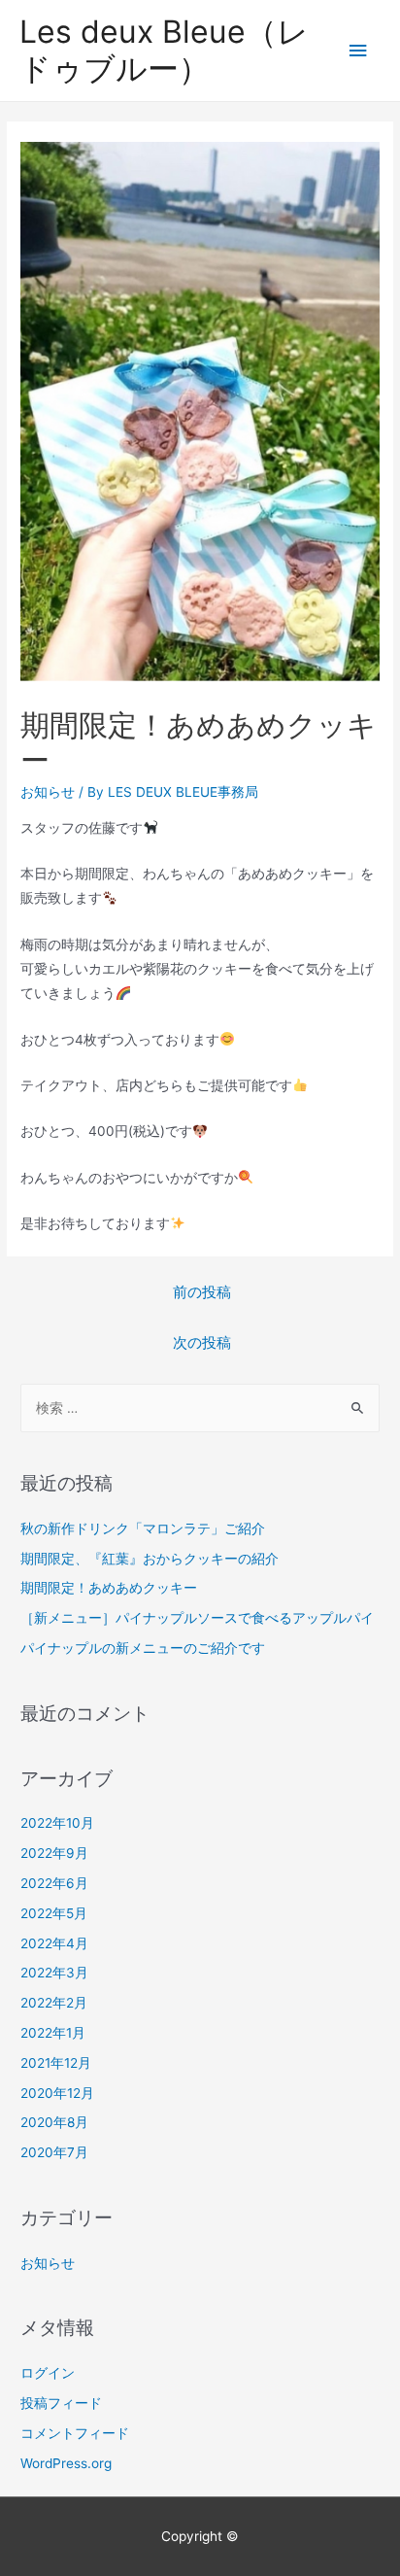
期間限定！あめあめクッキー (109, 1588)
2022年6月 (54, 1883)
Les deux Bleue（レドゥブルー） (164, 50)
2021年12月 (56, 2063)
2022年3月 (54, 1973)
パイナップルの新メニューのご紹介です (143, 1648)
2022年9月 (54, 1853)
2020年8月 (54, 2122)
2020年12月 (57, 2093)
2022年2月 (54, 2003)
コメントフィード (75, 2433)
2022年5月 (54, 1913)
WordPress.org (66, 2463)
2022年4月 (54, 1943)
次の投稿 (202, 1343)
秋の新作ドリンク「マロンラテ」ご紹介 (143, 1528)
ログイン (48, 2373)
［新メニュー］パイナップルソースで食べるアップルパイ (197, 1618)
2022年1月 (53, 2033)
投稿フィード (61, 2403)
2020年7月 (54, 2152)
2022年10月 (57, 1823)
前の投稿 (202, 1292)
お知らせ (48, 792)
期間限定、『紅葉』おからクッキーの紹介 (150, 1559)
